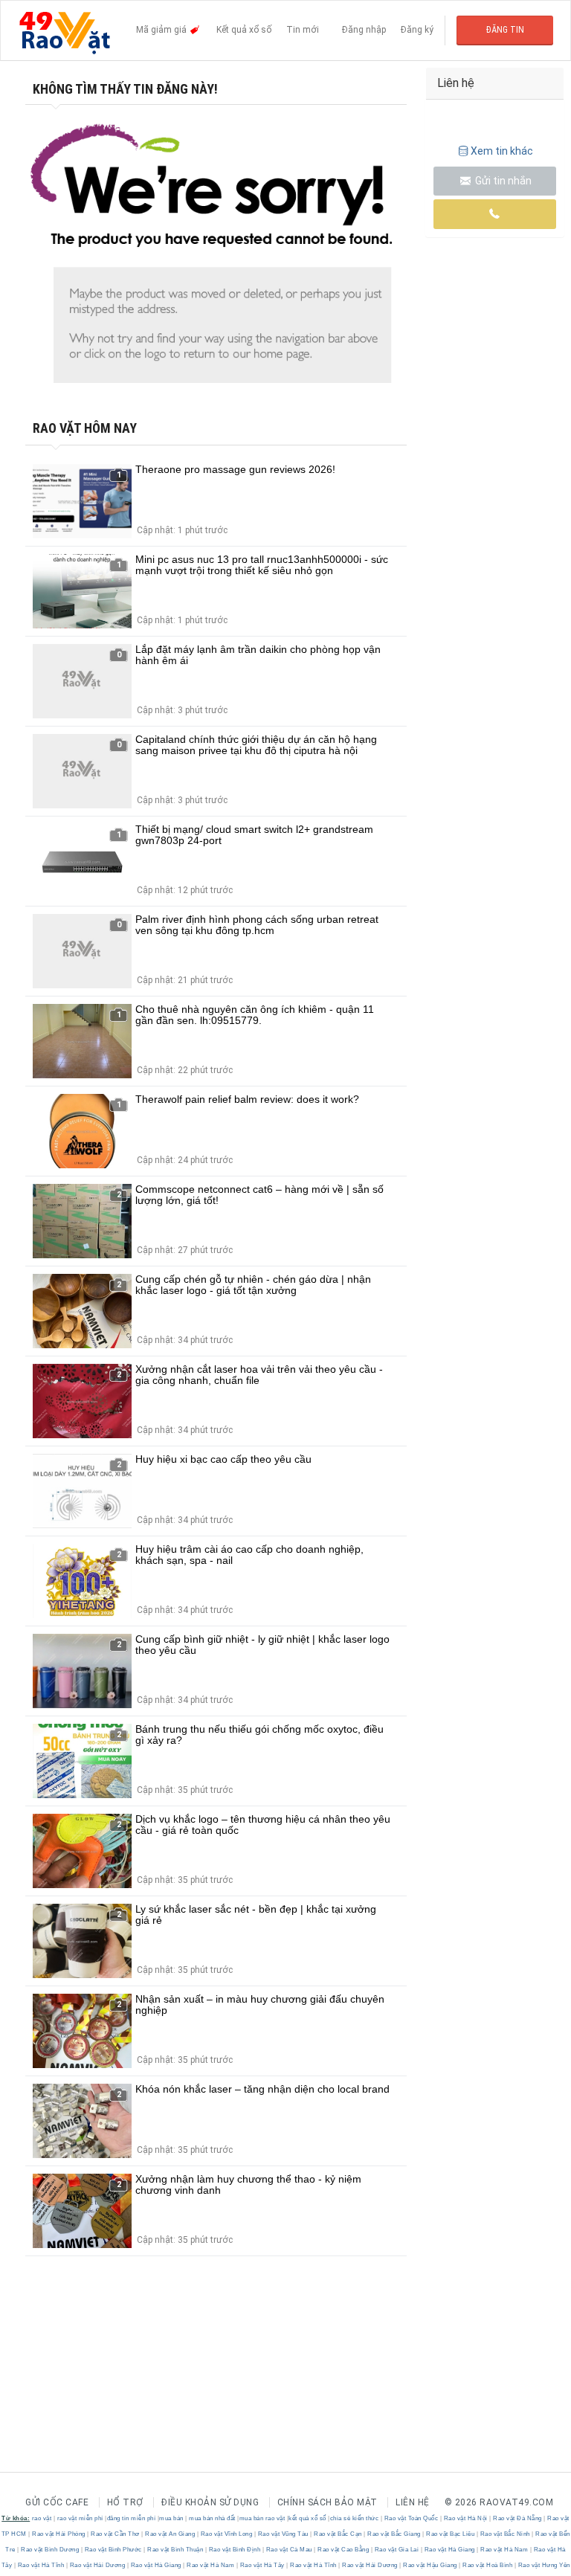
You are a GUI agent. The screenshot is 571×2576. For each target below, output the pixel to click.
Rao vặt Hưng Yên (543, 2565)
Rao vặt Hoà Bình (488, 2565)
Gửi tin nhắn (502, 181)
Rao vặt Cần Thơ (116, 2534)
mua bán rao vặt (262, 2518)
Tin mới (303, 30)
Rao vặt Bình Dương (50, 2550)
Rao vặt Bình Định (235, 2550)
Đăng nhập (364, 30)
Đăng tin (505, 30)
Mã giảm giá (162, 30)
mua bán (171, 2518)
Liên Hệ (413, 2502)
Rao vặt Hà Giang (449, 2550)
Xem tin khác (502, 151)
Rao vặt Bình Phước (113, 2550)
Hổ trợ (125, 2502)
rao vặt (42, 2518)
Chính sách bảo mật (328, 2502)
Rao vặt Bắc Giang (394, 2534)
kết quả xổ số (307, 2518)
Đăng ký (417, 30)
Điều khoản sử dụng (210, 2502)
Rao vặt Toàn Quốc (411, 2518)
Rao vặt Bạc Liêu (451, 2534)
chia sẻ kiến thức (355, 2518)
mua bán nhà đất (212, 2518)
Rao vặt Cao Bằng (343, 2550)
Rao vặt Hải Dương (97, 2565)
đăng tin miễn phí (132, 2518)
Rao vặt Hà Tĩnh (41, 2565)
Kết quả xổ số (244, 30)
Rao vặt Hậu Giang (430, 2565)
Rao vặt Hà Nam (504, 2550)
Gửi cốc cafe (57, 2502)
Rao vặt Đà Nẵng (518, 2518)
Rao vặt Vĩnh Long (226, 2534)
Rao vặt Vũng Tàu (283, 2534)
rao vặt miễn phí (80, 2518)
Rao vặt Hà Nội (465, 2518)
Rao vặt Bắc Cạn (338, 2534)
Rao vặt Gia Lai (397, 2550)
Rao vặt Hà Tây (262, 2565)
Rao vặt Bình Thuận (175, 2550)
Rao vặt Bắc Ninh (505, 2534)
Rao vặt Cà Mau (289, 2550)
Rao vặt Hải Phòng (59, 2534)
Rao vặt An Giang (170, 2534)
